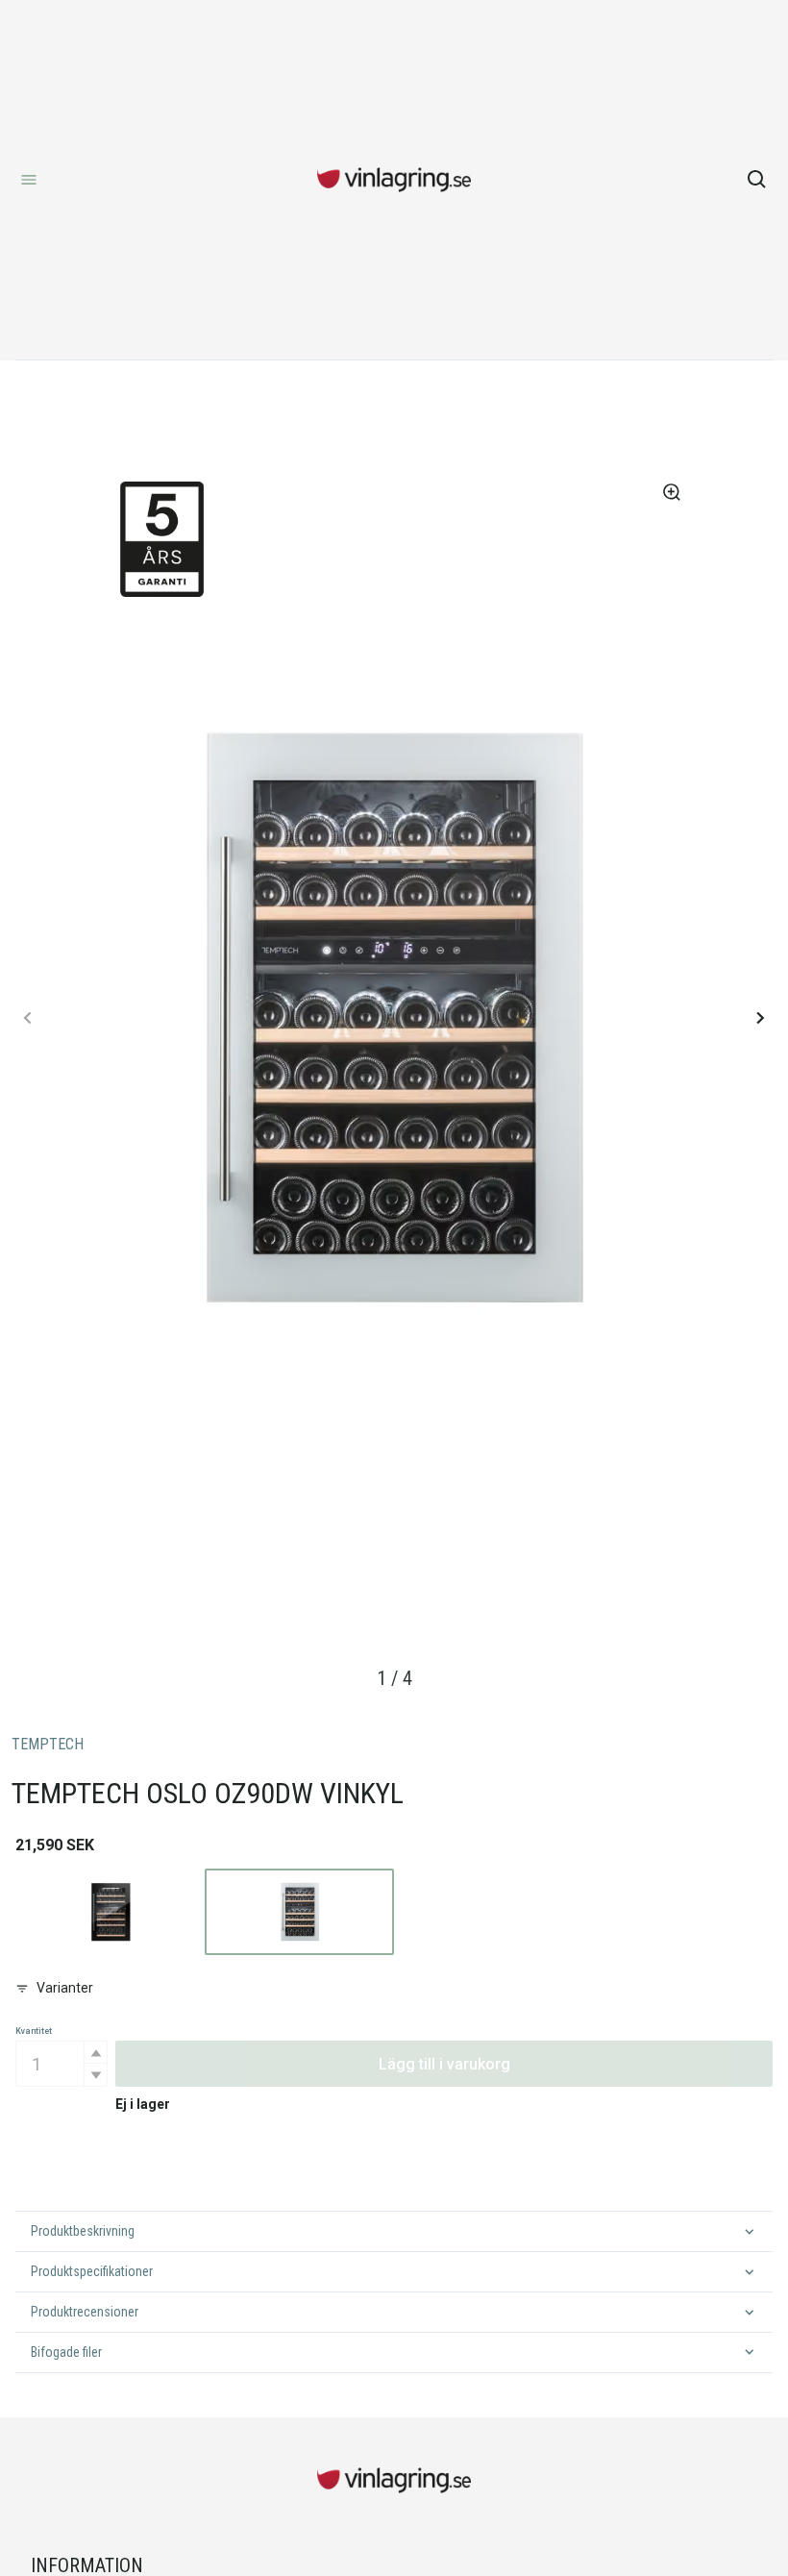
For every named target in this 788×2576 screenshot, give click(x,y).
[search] (757, 180)
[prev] (28, 1018)
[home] (394, 180)
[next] (760, 1018)
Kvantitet (34, 2031)
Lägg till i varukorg (444, 2064)
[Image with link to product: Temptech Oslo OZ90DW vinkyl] (299, 1912)
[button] (95, 2053)
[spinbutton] (62, 2064)
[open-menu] (29, 180)
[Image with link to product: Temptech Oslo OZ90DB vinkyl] (110, 1912)
